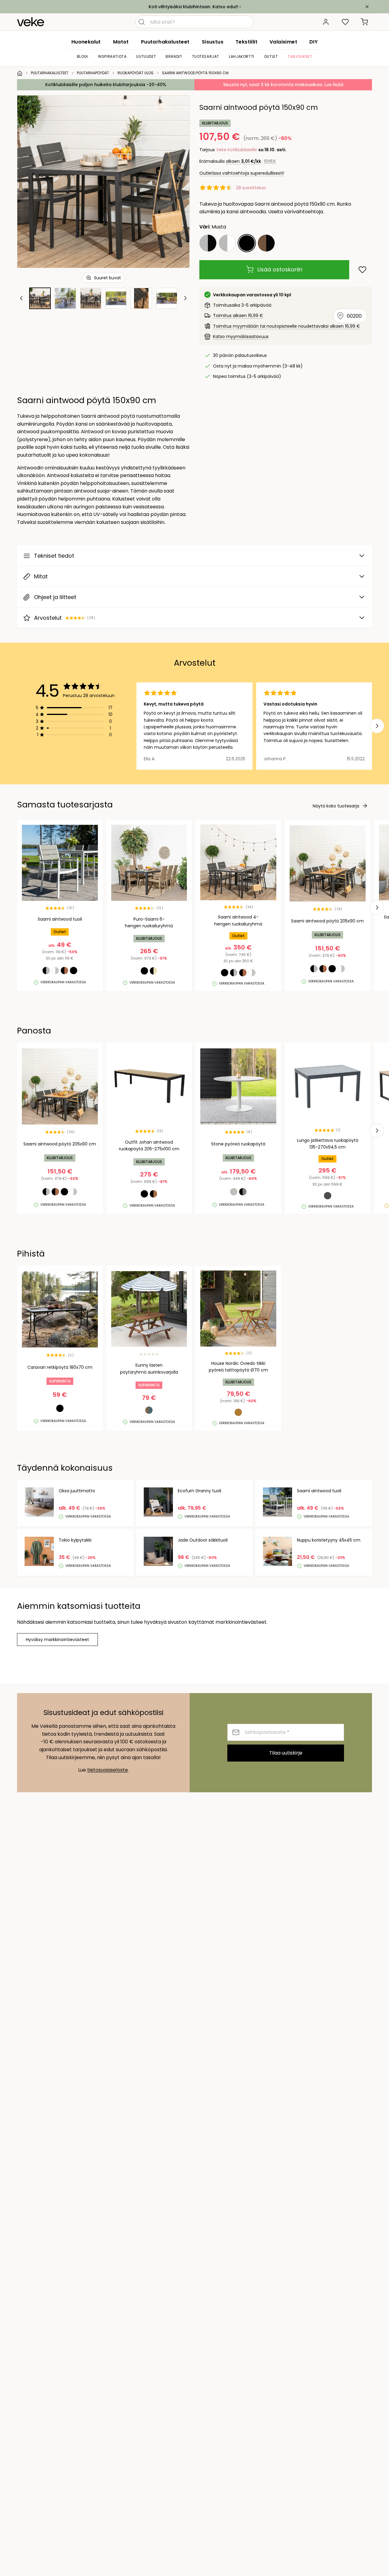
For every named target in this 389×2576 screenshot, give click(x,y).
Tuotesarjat (206, 56)
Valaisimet (283, 42)
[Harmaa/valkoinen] (227, 243)
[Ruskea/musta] (266, 243)
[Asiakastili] (326, 22)
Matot (121, 42)
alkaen (243, 161)
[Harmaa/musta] (208, 243)
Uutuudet (146, 56)
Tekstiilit (246, 42)
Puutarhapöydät (93, 73)
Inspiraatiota (112, 56)
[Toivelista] (345, 22)
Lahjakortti (242, 56)
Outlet (271, 56)
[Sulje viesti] (367, 7)
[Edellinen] (29, 182)
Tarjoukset (300, 56)
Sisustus (213, 42)
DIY (313, 42)
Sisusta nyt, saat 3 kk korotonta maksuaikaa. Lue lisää (283, 85)
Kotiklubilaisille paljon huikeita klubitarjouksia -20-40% (106, 85)
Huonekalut (86, 42)
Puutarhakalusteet (165, 42)
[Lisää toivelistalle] (362, 270)
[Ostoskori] (365, 22)
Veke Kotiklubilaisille (237, 150)
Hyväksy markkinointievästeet (57, 1640)
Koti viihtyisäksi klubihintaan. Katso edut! (193, 7)
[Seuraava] (177, 182)
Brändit (174, 56)
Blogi (83, 56)
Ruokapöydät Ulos (136, 73)
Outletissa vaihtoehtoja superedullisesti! (242, 173)
